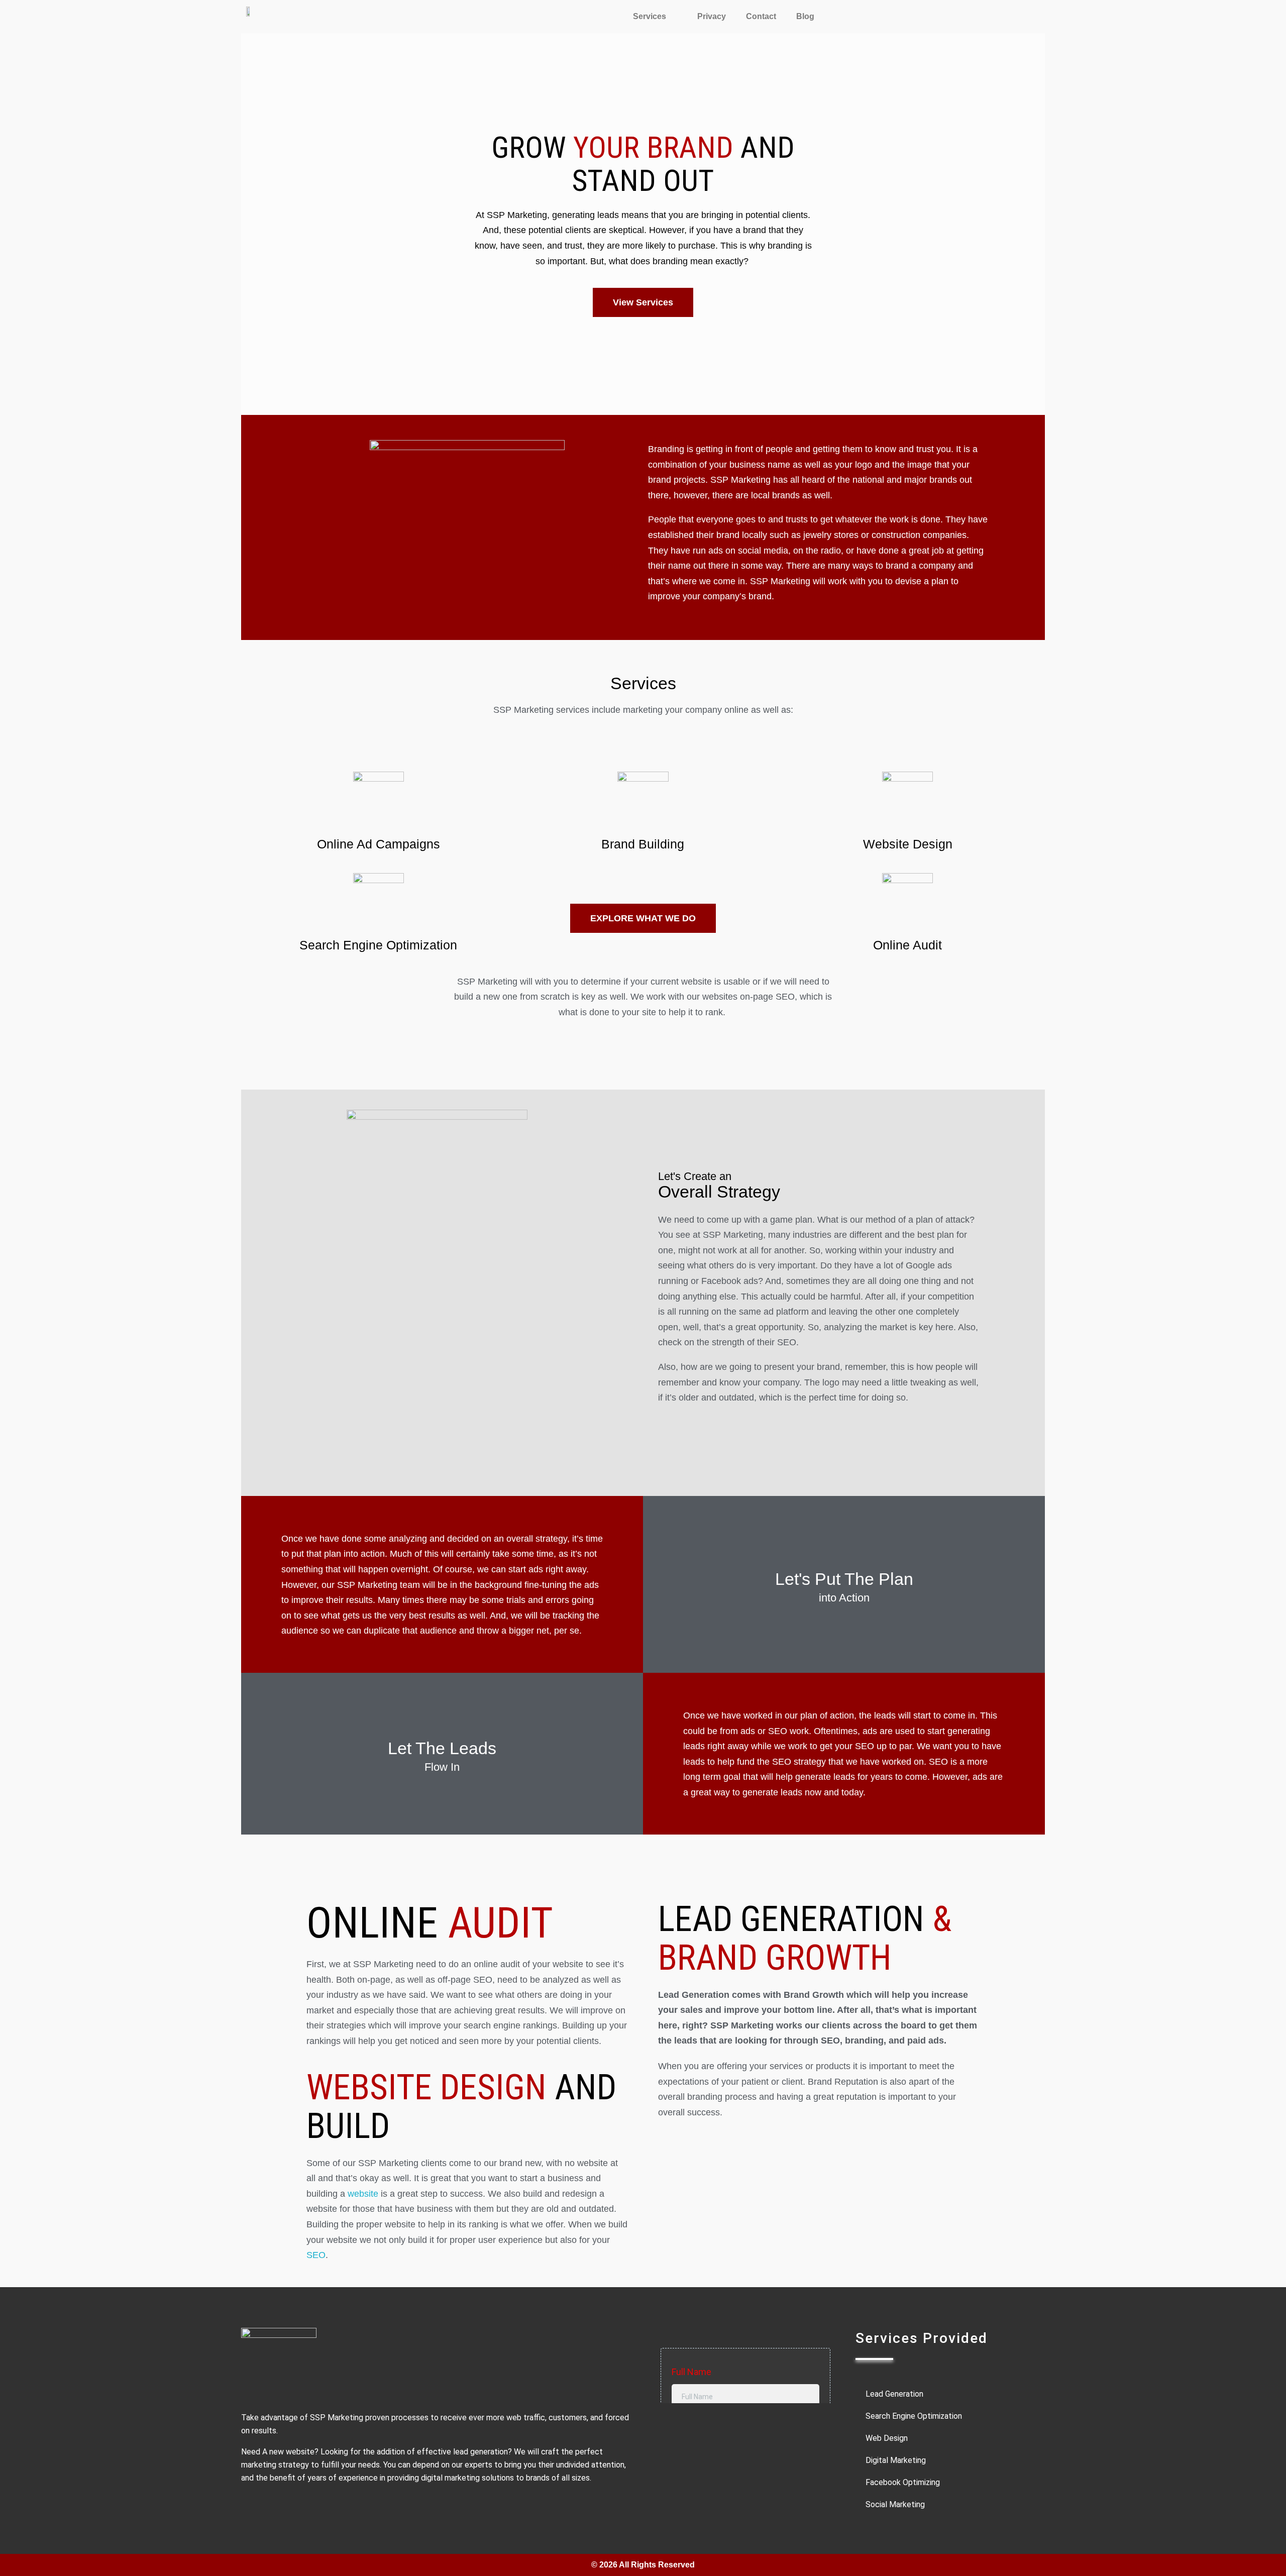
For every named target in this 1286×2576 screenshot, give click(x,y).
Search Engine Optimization (378, 945)
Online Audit (907, 945)
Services (650, 16)
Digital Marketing (896, 2460)
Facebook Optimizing (903, 2482)
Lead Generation (894, 2394)
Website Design (908, 844)
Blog (805, 16)
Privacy (712, 16)
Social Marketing (895, 2504)
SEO (316, 2255)
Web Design (887, 2438)
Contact (761, 16)
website (363, 2194)
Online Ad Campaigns (379, 844)
